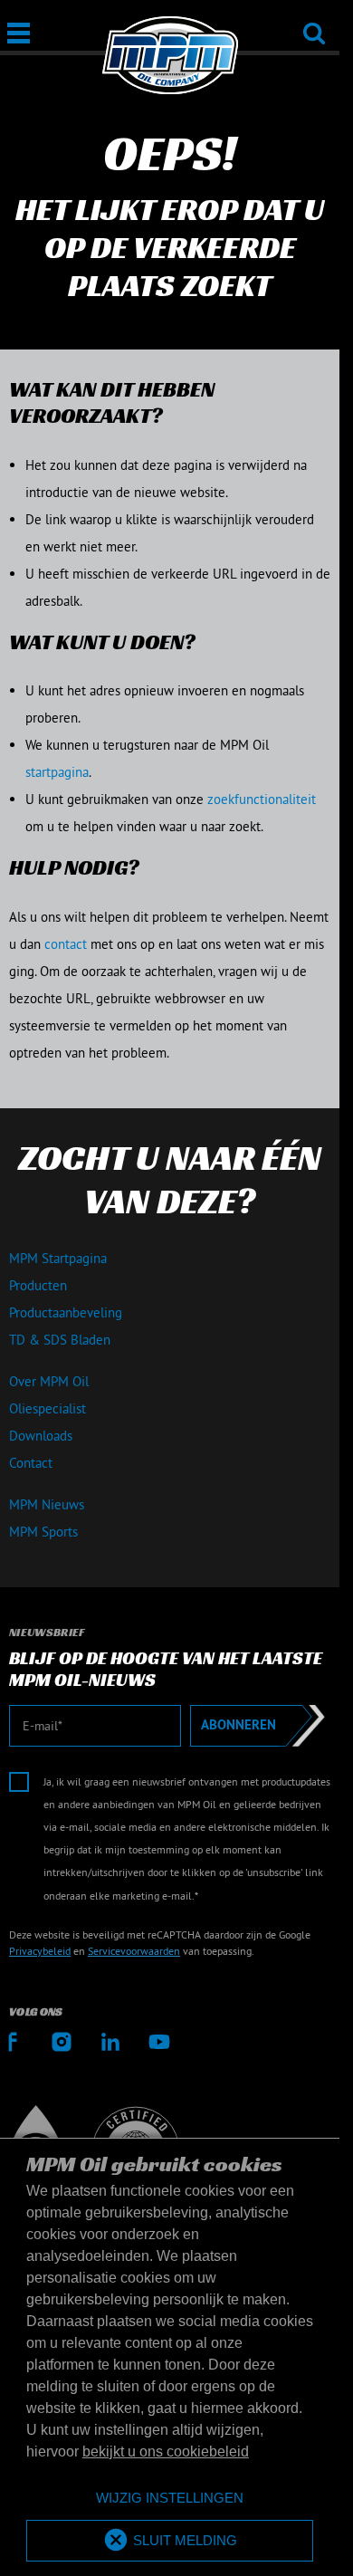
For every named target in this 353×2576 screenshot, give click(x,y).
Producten (38, 1285)
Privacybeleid (40, 1951)
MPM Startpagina (58, 1258)
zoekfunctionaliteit (262, 799)
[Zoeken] (314, 21)
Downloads (41, 1436)
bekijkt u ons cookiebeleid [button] (166, 2452)
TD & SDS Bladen (60, 1340)
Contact (31, 1463)
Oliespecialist (48, 1408)
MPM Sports (43, 1532)
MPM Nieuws (47, 1504)
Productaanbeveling (66, 1312)
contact (66, 944)
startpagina (57, 772)
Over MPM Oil (49, 1381)
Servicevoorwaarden (134, 1951)
